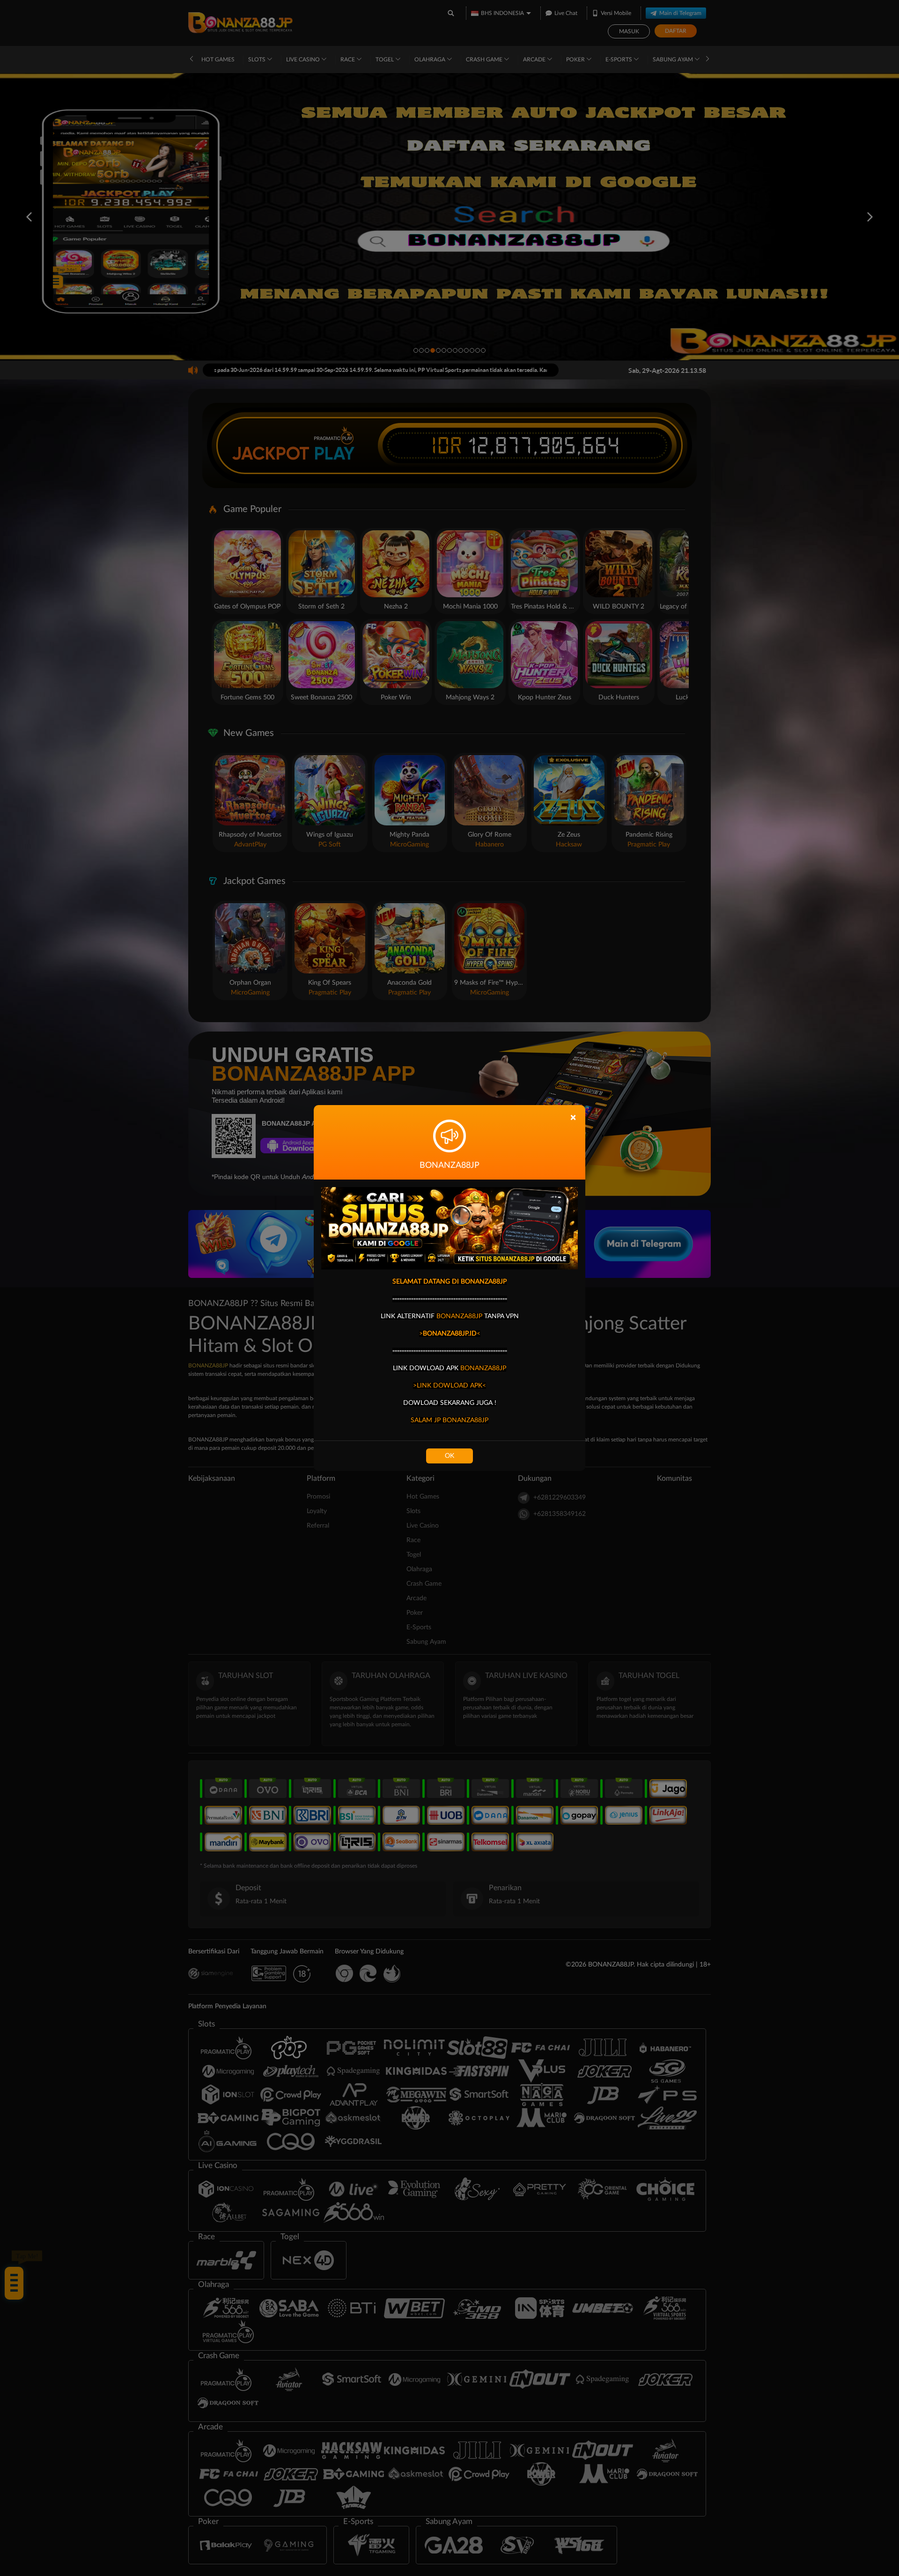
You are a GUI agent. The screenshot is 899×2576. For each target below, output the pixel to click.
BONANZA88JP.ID (450, 1334)
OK (449, 1456)
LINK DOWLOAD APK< (451, 1386)
